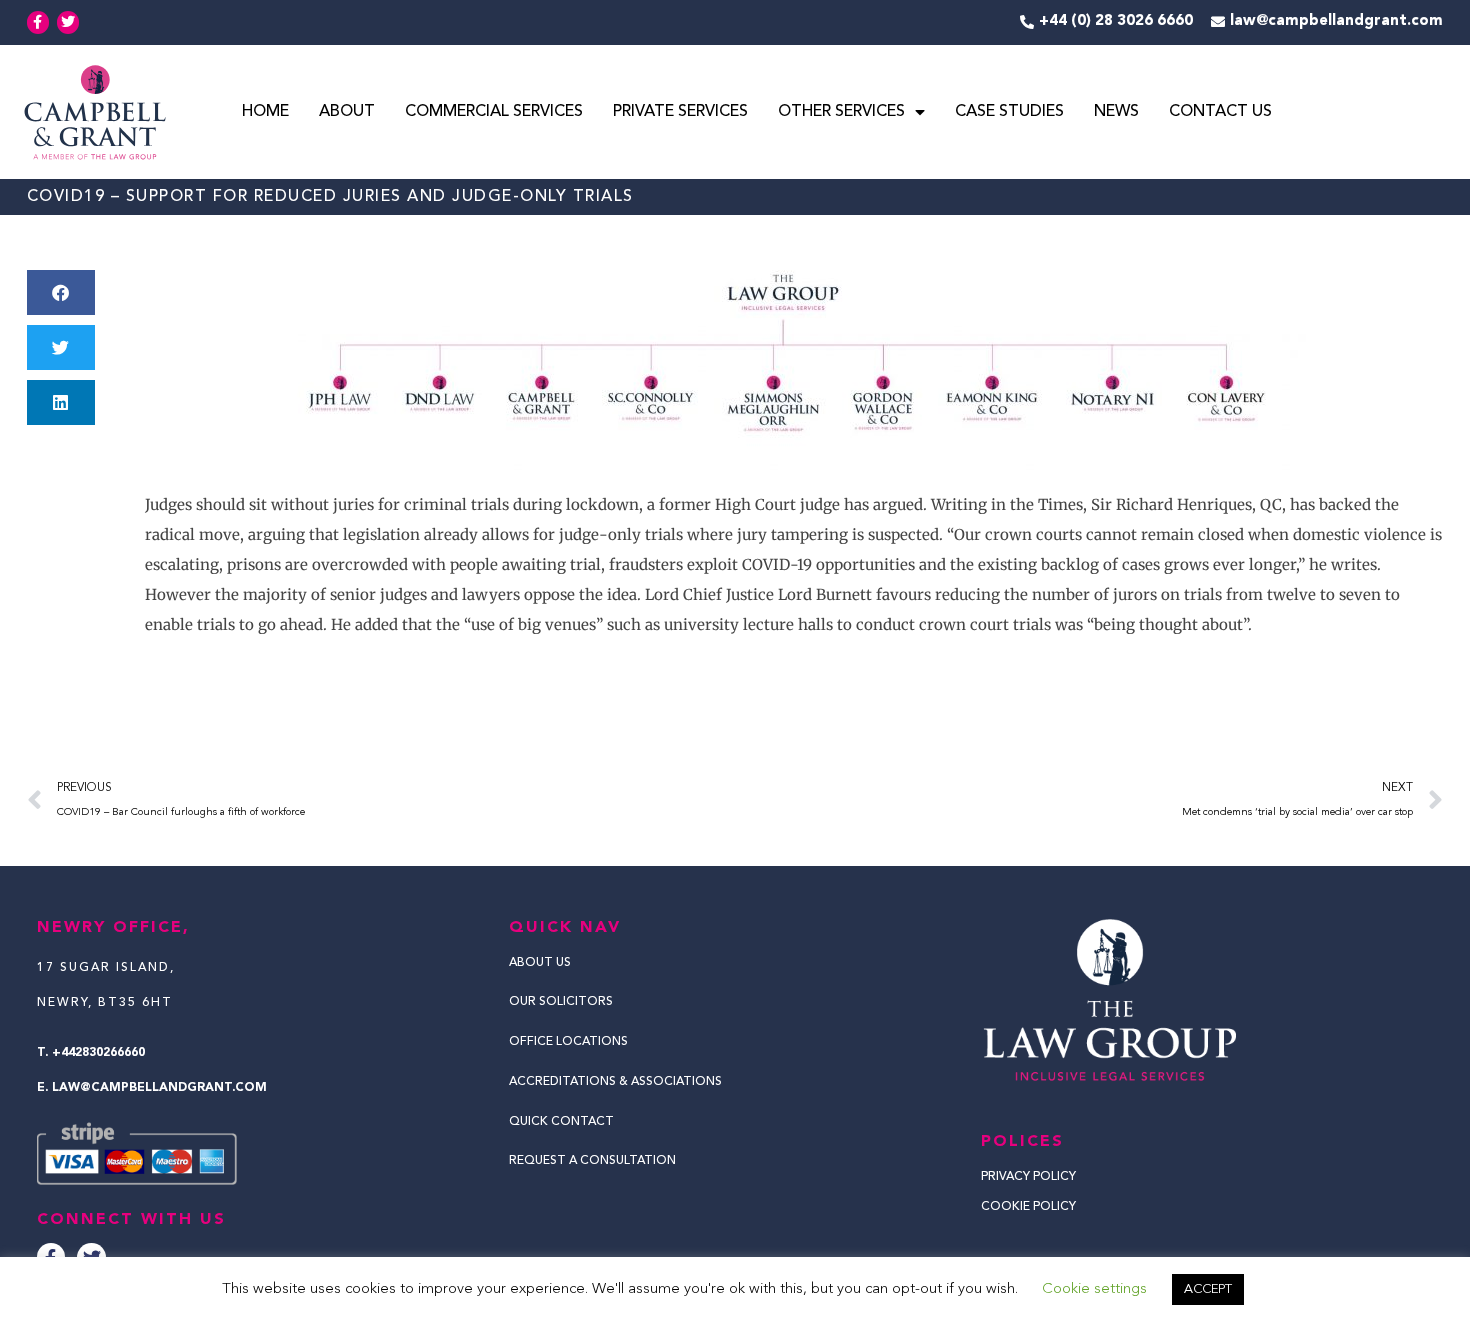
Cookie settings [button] (1094, 1289)
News (1116, 112)
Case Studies (1009, 112)
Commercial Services (494, 112)
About (347, 112)
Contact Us (1220, 112)
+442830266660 (98, 1053)
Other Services (841, 112)
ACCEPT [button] (1208, 1289)
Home (265, 112)
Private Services (680, 112)
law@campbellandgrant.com (159, 1088)
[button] (61, 292)
